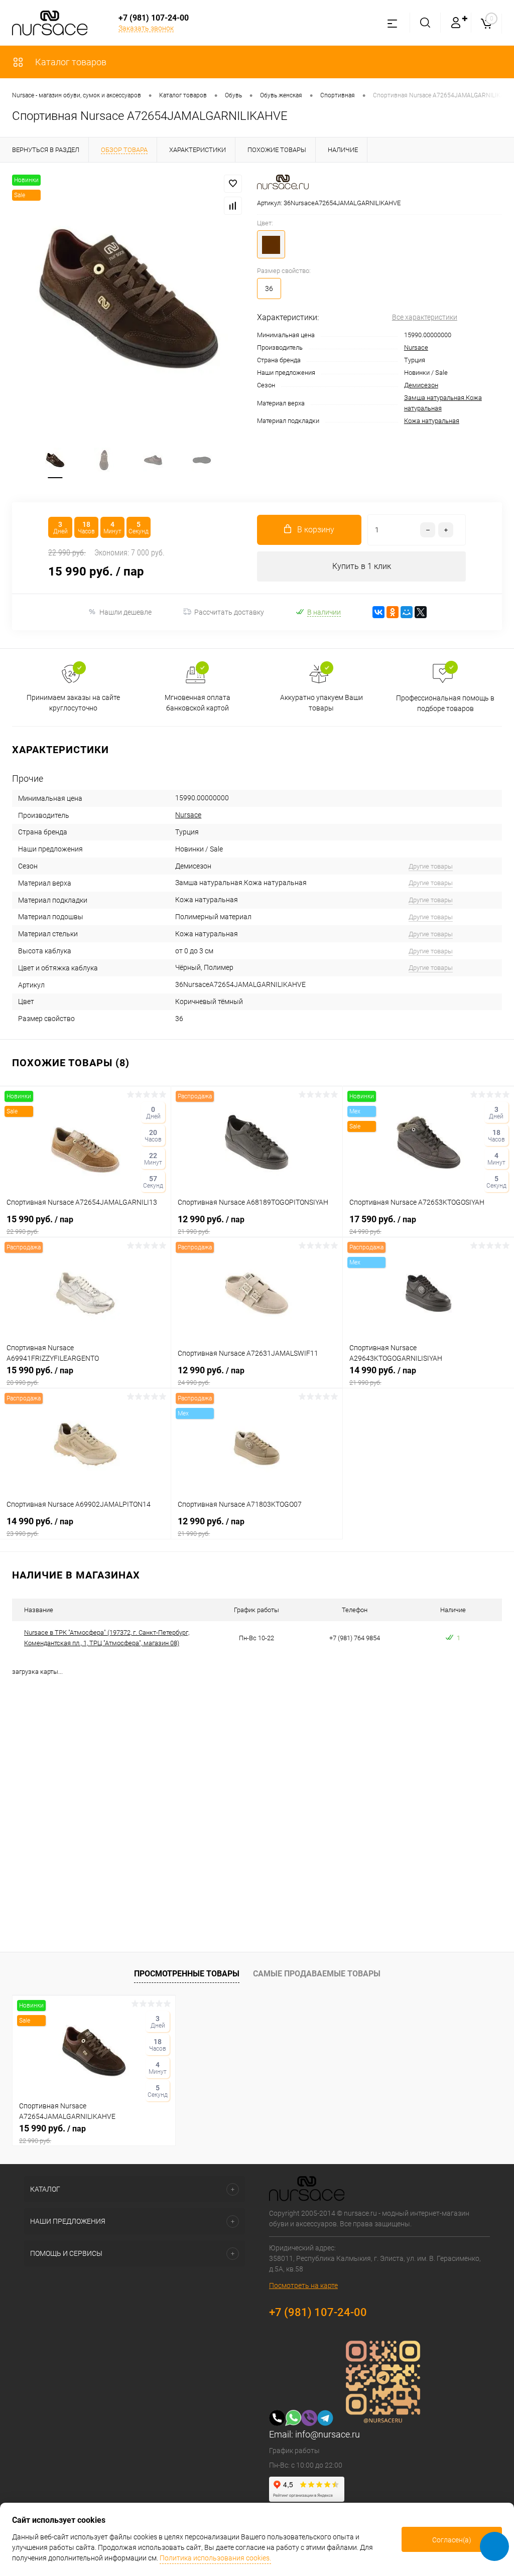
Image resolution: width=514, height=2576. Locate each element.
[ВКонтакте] (378, 612)
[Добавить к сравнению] (233, 206)
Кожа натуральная (432, 421)
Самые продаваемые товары (317, 1974)
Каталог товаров (70, 62)
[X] (421, 612)
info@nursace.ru (328, 2434)
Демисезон (421, 385)
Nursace (416, 347)
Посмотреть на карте (303, 2285)
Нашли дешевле (125, 612)
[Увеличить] (128, 299)
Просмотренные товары (187, 1974)
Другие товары (431, 866)
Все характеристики (425, 317)
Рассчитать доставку (229, 612)
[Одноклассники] (393, 612)
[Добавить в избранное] (233, 184)
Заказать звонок (146, 28)
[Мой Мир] (407, 612)
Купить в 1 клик (362, 566)
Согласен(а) (452, 2540)
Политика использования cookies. (215, 2558)
